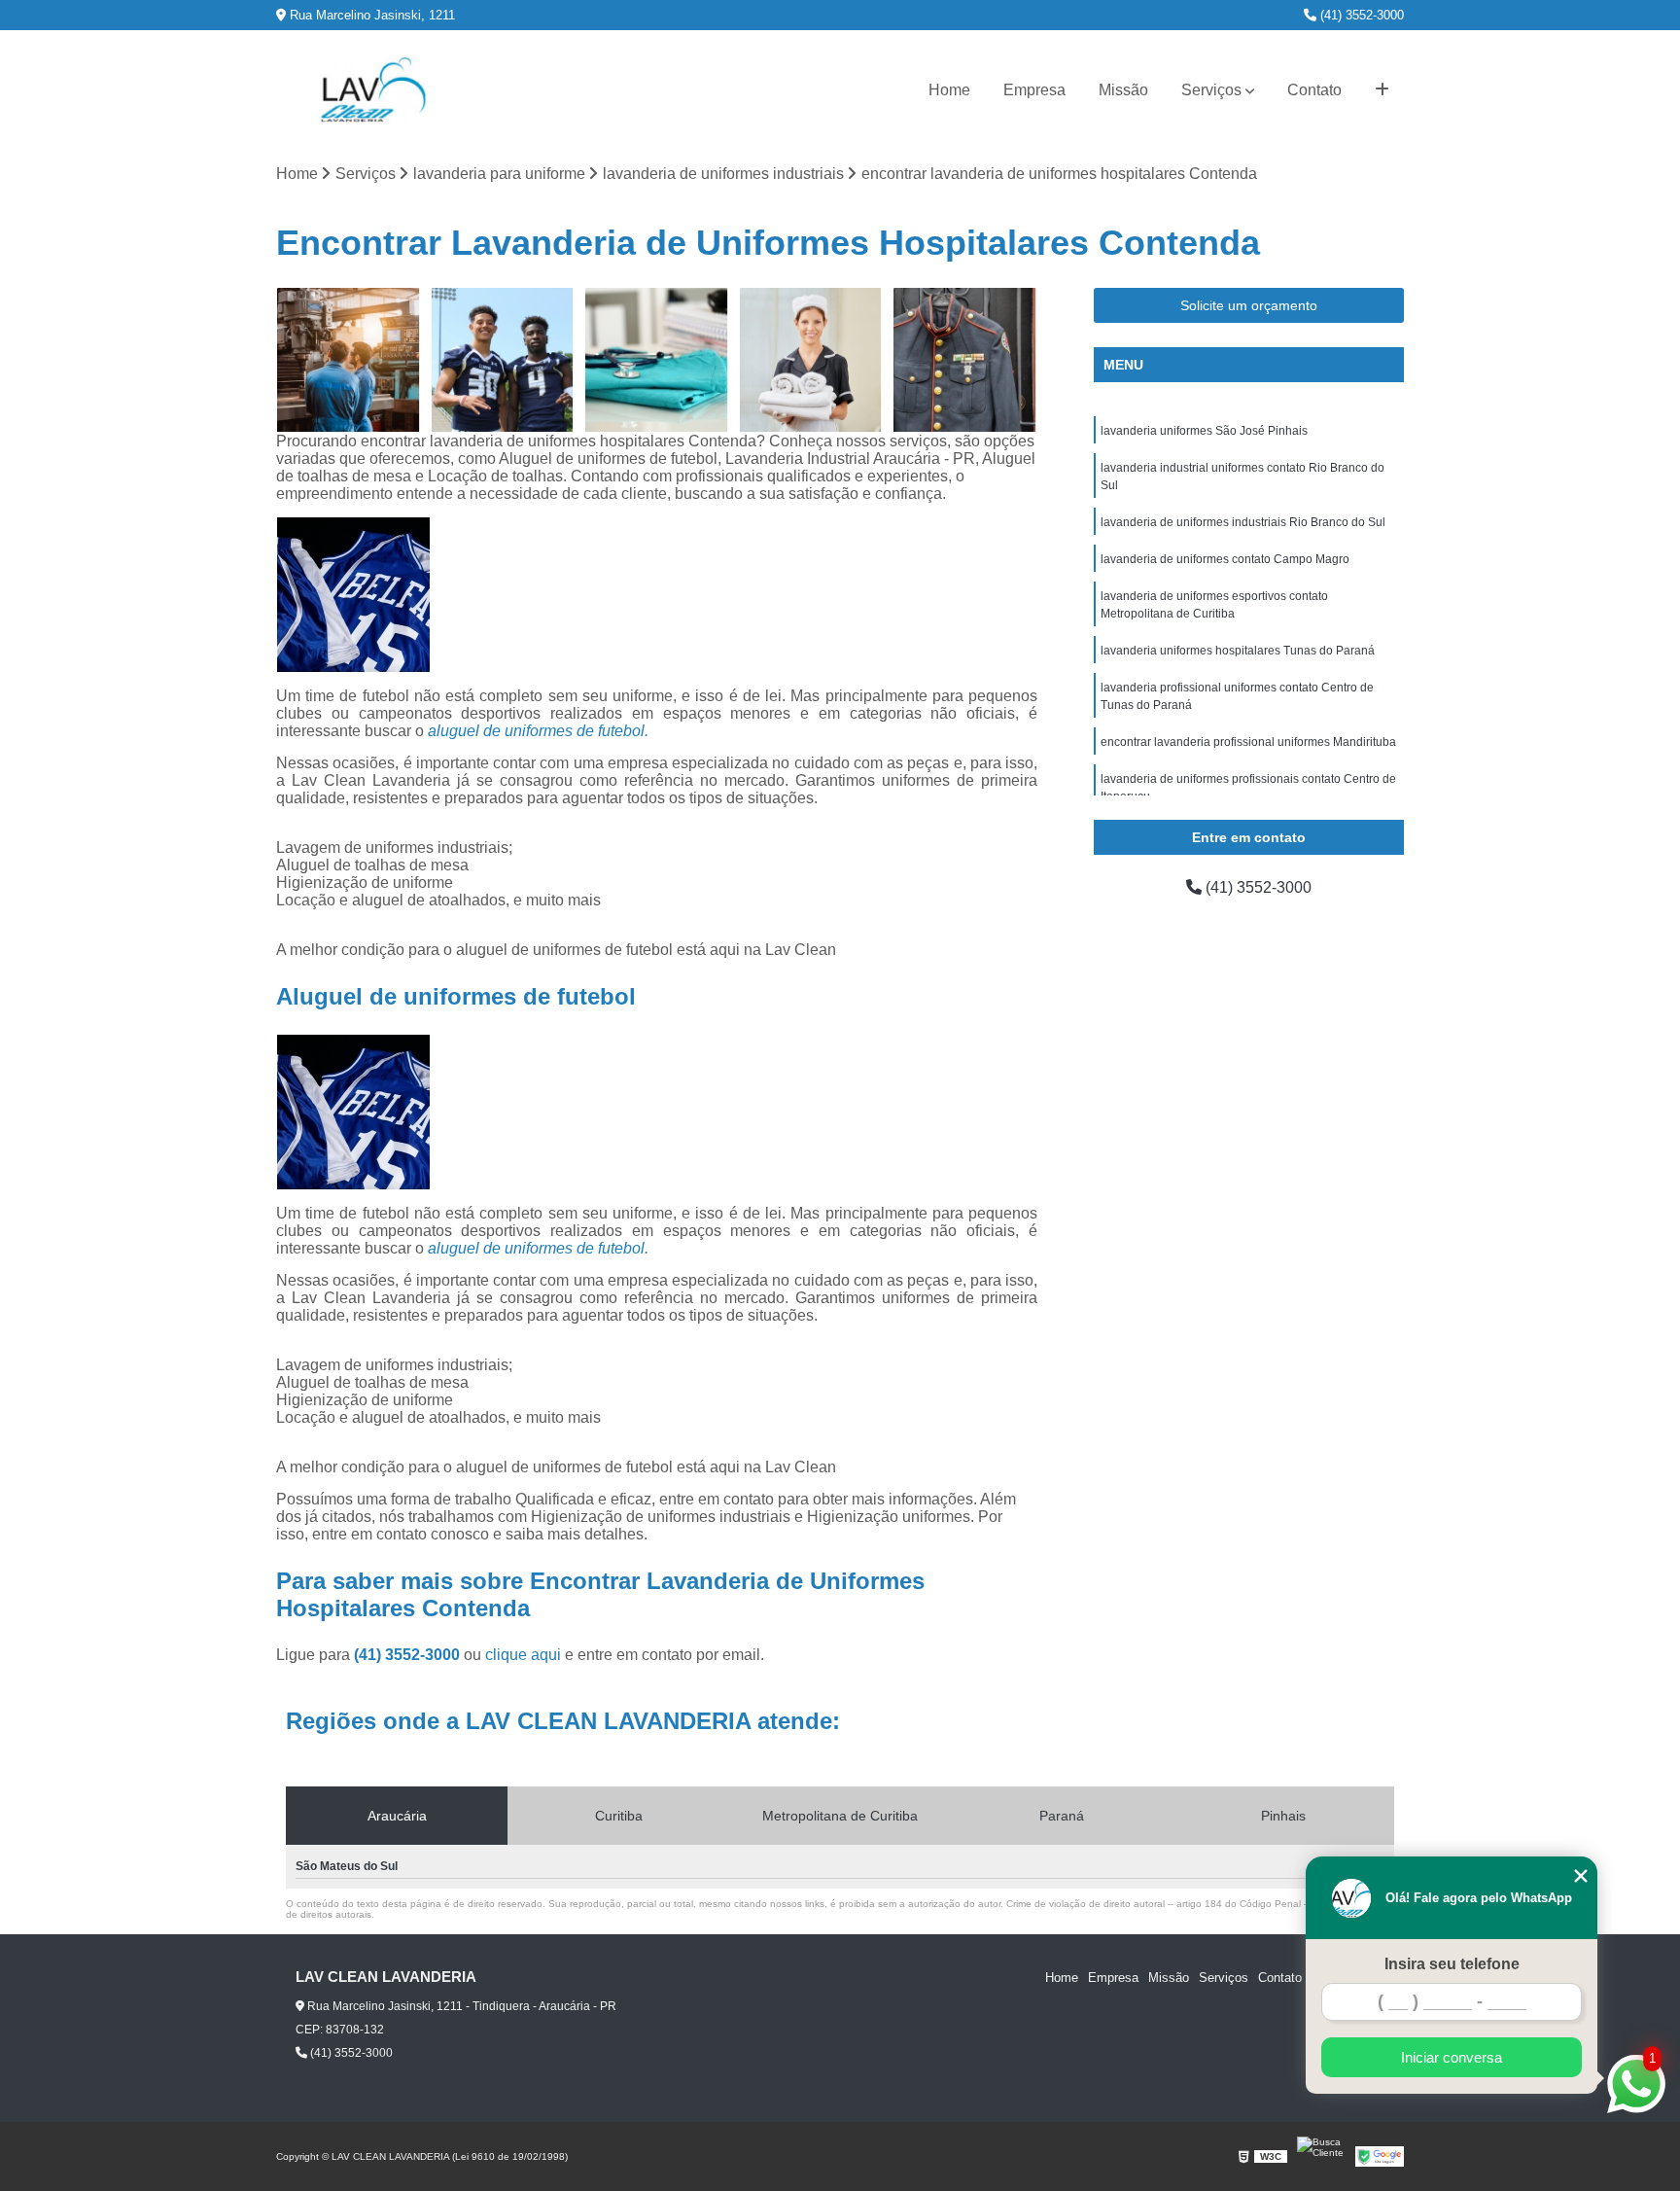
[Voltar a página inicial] (373, 90)
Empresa (1034, 90)
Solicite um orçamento (1249, 305)
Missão (1123, 90)
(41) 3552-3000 (1360, 15)
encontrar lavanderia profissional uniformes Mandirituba (1248, 742)
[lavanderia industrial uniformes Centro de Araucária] (811, 360)
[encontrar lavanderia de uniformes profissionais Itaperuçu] (657, 360)
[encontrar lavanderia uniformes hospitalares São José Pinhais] (503, 360)
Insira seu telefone (1452, 1964)
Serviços (1211, 90)
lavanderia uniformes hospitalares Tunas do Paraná (1238, 651)
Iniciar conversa (1452, 2057)
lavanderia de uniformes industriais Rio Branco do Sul (1243, 522)
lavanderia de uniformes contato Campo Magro (1225, 559)
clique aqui (523, 1655)
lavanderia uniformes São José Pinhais (1204, 431)
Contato (1314, 90)
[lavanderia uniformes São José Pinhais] (349, 360)
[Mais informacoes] (1382, 90)
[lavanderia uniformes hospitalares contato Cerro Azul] (965, 360)
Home (949, 90)
